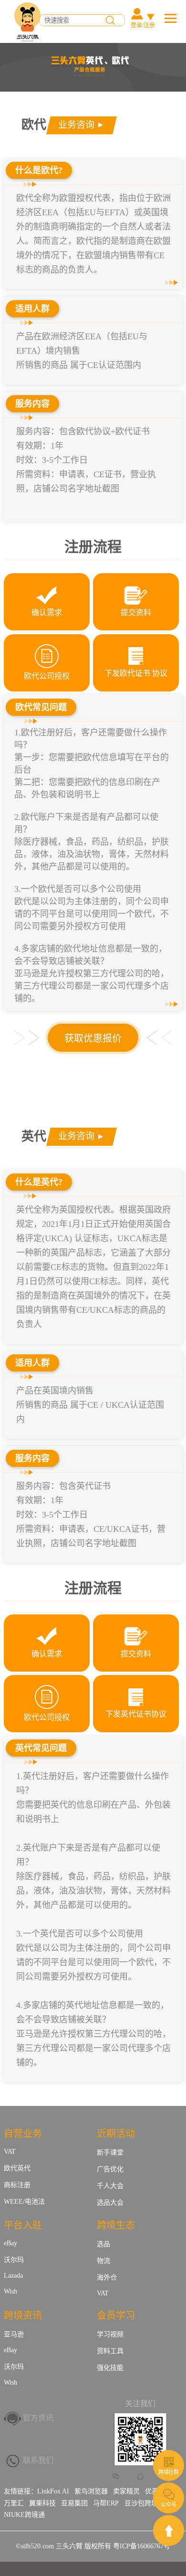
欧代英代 (17, 2168)
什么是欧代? (39, 170)
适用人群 (32, 309)
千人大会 (110, 2186)
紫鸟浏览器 (91, 2491)
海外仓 (107, 2278)
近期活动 (116, 2134)
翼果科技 (42, 2503)
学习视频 (110, 2334)
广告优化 (110, 2169)
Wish (10, 2291)
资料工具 (110, 2351)
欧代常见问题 (41, 707)
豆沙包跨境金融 (148, 2503)
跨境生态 (116, 2225)
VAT (10, 2152)
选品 (103, 2244)
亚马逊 (14, 2334)
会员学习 (116, 2315)
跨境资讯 (23, 2315)
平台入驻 (23, 2225)
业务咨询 (76, 125)
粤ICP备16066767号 (142, 2546)
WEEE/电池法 (24, 2202)
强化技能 (110, 2368)
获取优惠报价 (93, 1038)
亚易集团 (74, 2503)
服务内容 (32, 404)
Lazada (13, 2276)
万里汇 (14, 2503)
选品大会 (110, 2203)
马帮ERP (106, 2503)
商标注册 (17, 2185)
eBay (10, 2243)
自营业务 (23, 2134)
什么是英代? (39, 1182)
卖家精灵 (126, 2491)
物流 (103, 2261)
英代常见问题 (41, 1748)
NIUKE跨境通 (24, 2515)
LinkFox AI (53, 2491)
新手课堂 (110, 2152)
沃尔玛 (14, 2260)
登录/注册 (143, 25)
